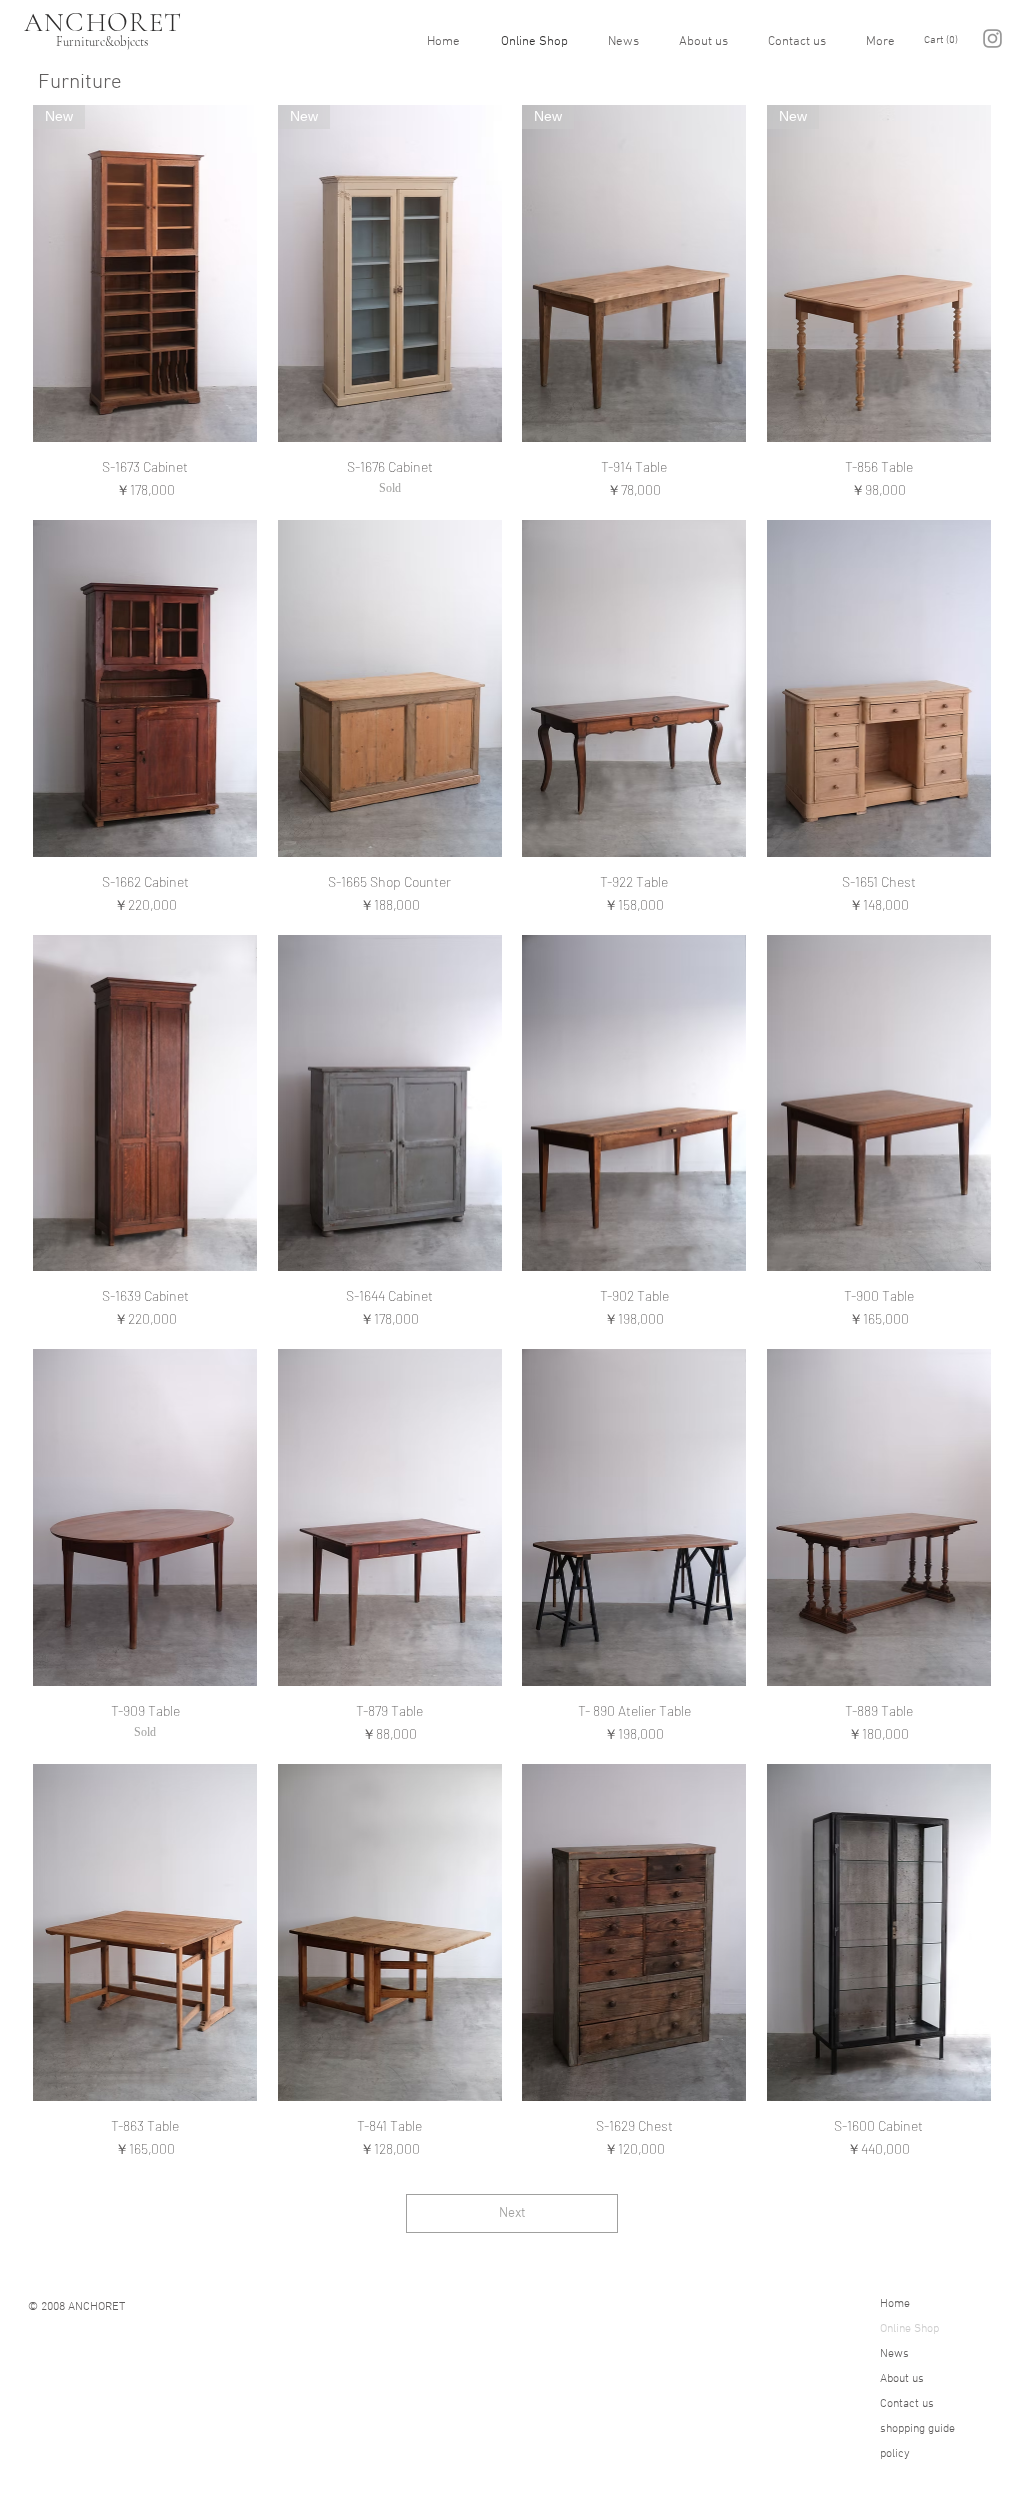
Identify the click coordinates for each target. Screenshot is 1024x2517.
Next (512, 2213)
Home (895, 2304)
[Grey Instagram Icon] (992, 38)
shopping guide (917, 2429)
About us (902, 2379)
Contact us (907, 2404)
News (894, 2354)
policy (895, 2454)
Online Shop (909, 2329)
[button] (944, 39)
